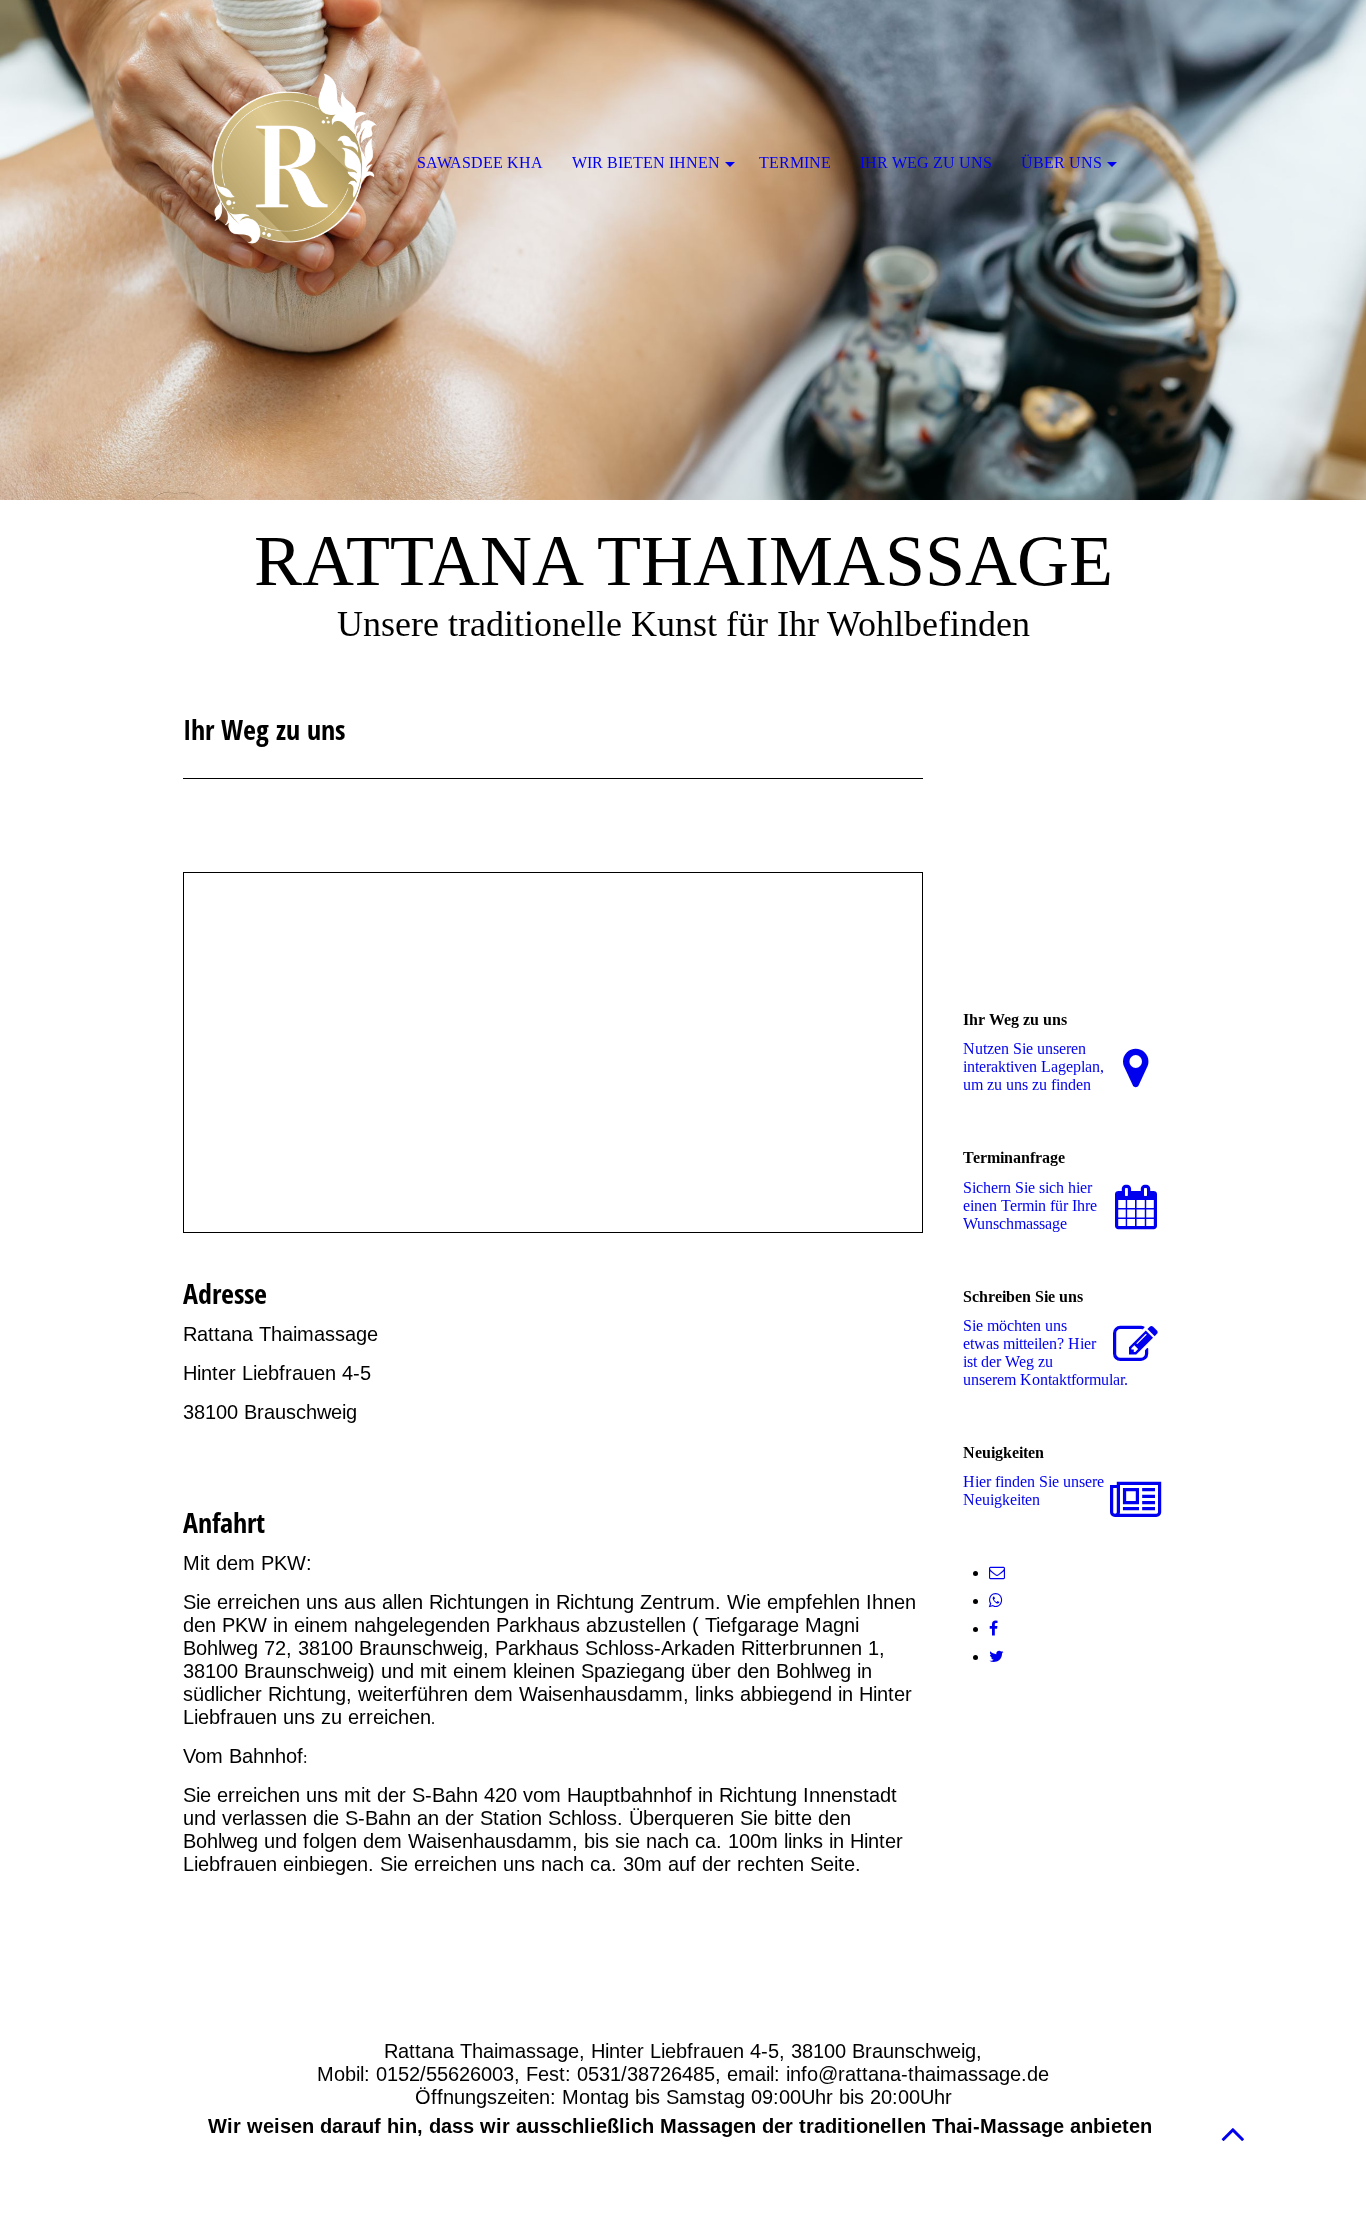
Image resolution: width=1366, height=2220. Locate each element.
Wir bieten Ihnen (646, 162)
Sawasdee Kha (480, 162)
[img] (683, 250)
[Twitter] (996, 1656)
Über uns (1061, 162)
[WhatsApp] (996, 1600)
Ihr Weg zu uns (926, 162)
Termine (795, 162)
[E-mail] (997, 1572)
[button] (1233, 2133)
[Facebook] (993, 1628)
